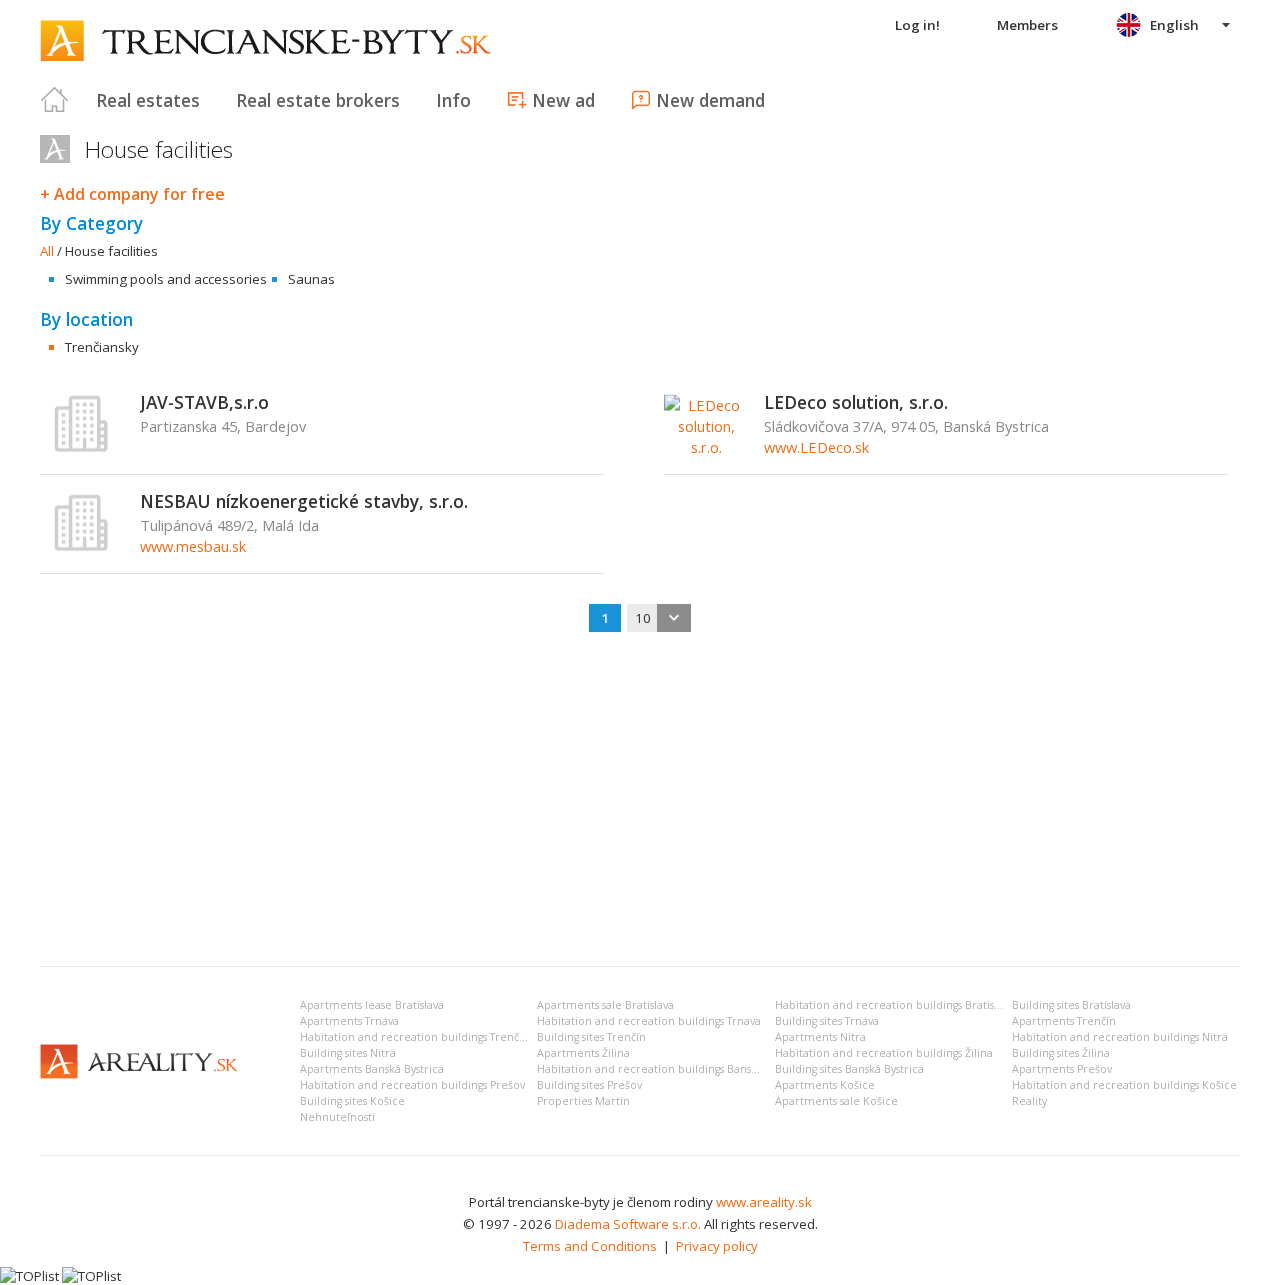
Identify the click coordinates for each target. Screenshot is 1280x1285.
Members (1027, 25)
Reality (1029, 1101)
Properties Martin (583, 1101)
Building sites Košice (352, 1101)
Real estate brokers (318, 100)
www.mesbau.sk (193, 546)
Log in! (917, 25)
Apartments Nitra (820, 1037)
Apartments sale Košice (836, 1101)
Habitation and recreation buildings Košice (1124, 1085)
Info (453, 100)
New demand (710, 100)
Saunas (311, 279)
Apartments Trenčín (1064, 1021)
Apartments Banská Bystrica (372, 1069)
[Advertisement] (640, 801)
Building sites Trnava (827, 1021)
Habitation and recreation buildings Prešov (412, 1085)
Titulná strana (55, 100)
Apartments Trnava (349, 1021)
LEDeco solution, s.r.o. (856, 402)
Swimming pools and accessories (166, 279)
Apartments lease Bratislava (372, 1005)
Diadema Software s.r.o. (628, 1224)
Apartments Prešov (1062, 1069)
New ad (563, 100)
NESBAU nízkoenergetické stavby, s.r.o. (304, 501)
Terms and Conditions (590, 1246)
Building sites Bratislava (1071, 1005)
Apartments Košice (825, 1085)
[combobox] (659, 618)
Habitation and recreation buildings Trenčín (414, 1037)
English (1174, 25)
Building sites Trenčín (591, 1037)
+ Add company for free (132, 194)
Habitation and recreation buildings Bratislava (894, 1005)
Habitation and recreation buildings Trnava (649, 1021)
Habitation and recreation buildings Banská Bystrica (671, 1069)
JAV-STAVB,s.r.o (204, 402)
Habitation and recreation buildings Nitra (1120, 1037)
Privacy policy (717, 1246)
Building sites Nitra (348, 1053)
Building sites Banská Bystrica (849, 1069)
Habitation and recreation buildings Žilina (884, 1053)
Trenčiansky (102, 347)
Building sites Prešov (589, 1085)
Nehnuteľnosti (337, 1117)
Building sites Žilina (1061, 1053)
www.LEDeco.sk (816, 447)
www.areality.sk (764, 1202)
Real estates (148, 100)
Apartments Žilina (583, 1053)
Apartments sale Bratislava (605, 1005)
